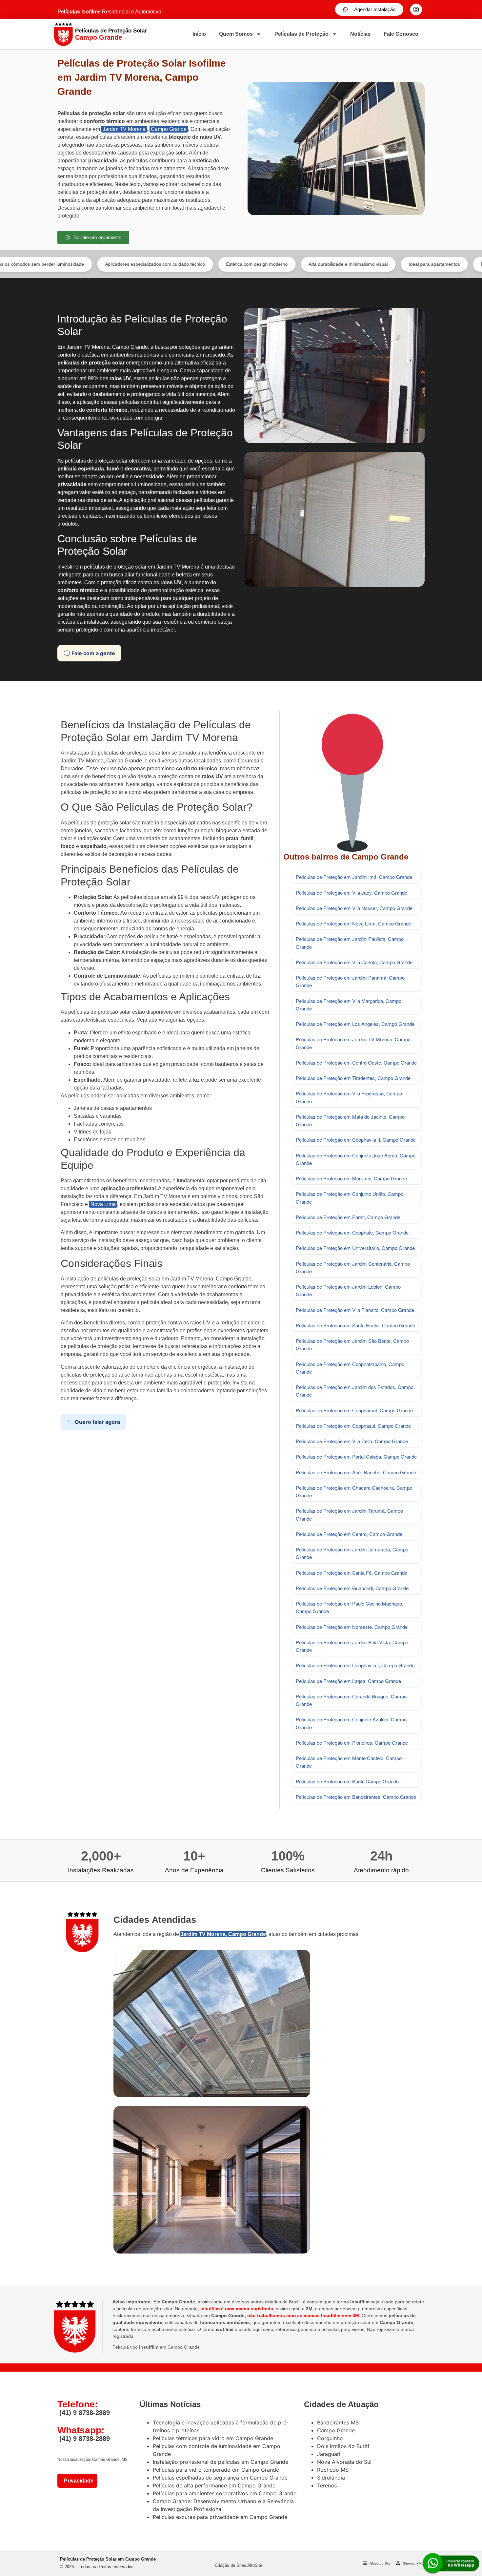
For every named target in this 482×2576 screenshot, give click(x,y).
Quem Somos (236, 34)
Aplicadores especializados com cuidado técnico (64, 264)
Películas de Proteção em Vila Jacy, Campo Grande (351, 893)
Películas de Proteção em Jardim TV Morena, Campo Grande (353, 1043)
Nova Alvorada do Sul (344, 2462)
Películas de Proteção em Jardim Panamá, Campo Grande (350, 981)
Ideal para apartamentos (344, 264)
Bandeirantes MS (338, 2422)
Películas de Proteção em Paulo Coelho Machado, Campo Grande (350, 1607)
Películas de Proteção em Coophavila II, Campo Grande (356, 1140)
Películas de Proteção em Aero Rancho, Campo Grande (356, 1472)
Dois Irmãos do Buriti (343, 2446)
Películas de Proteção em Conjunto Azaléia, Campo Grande (351, 1723)
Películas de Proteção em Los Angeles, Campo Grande (355, 1024)
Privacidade (77, 2481)
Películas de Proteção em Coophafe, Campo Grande (352, 1232)
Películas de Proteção (301, 34)
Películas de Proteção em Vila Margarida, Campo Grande (349, 1005)
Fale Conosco (401, 34)
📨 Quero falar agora (93, 1422)
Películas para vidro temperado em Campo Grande (216, 2470)
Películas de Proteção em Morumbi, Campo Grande (351, 1178)
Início (199, 34)
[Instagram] (416, 10)
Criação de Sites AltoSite (239, 2565)
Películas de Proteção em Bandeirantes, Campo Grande (356, 1797)
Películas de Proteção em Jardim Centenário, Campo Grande (353, 1267)
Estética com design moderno (166, 264)
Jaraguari (329, 2454)
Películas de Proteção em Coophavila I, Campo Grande (355, 1665)
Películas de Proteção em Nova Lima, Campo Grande (353, 923)
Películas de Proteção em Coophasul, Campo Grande (353, 1426)
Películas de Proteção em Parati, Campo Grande (348, 1217)
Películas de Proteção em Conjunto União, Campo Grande (350, 1197)
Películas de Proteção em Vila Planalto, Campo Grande (355, 1310)
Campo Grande (169, 129)
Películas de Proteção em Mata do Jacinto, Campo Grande (350, 1120)
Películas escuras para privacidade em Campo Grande (220, 2517)
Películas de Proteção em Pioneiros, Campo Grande (352, 1743)
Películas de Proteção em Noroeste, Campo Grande (352, 1627)
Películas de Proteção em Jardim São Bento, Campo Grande (352, 1344)
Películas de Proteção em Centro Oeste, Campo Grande (356, 1062)
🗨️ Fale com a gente (89, 653)
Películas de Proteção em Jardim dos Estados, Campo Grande (355, 1391)
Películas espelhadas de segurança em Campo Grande (220, 2478)
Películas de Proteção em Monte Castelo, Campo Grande (349, 1762)
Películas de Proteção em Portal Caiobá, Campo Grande (356, 1456)
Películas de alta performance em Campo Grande (214, 2485)
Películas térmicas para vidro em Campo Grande (213, 2438)
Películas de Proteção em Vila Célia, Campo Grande (352, 1441)
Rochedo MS (333, 2470)
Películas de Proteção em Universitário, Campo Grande (355, 1248)
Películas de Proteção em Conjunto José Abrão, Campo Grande (356, 1159)
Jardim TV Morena (124, 129)
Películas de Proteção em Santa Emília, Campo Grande (355, 1325)
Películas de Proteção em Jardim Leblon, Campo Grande (348, 1290)
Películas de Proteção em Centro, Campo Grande (349, 1534)
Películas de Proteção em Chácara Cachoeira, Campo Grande (354, 1491)
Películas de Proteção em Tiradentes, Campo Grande (353, 1078)
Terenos (327, 2485)
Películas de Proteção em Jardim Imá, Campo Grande (354, 877)
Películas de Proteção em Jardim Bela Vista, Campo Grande (352, 1646)
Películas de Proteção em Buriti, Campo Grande (347, 1781)
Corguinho (330, 2438)
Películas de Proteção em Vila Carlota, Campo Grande (354, 962)
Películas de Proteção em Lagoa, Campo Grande (348, 1681)
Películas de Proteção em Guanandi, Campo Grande (352, 1588)
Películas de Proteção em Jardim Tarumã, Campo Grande (349, 1514)
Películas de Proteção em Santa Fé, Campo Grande (351, 1573)
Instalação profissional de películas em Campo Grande (221, 2462)
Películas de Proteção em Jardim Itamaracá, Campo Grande (352, 1553)
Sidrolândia (331, 2478)
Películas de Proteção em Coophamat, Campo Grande (354, 1410)
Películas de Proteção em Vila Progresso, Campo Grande (349, 1097)
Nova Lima (103, 1204)
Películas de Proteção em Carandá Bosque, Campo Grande (351, 1700)
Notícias (360, 34)
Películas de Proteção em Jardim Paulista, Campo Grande (350, 943)
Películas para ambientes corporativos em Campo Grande (225, 2493)
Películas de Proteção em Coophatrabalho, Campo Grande (350, 1368)
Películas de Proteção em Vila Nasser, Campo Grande (354, 908)
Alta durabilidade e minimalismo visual (258, 264)
